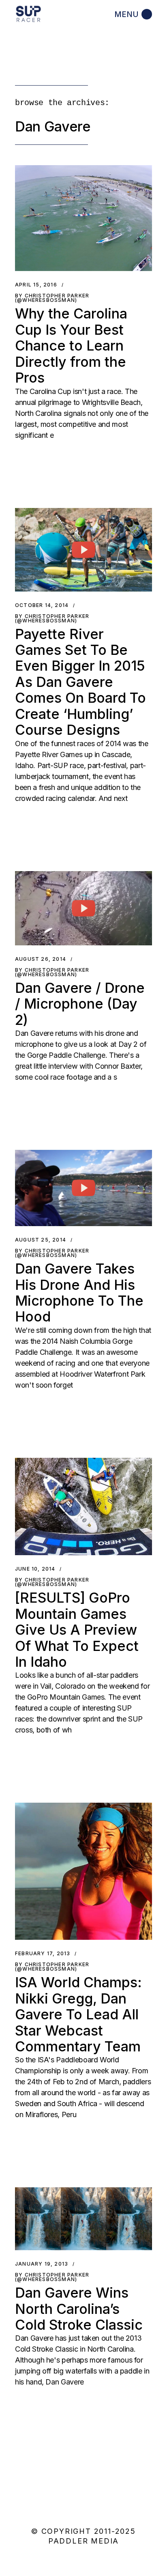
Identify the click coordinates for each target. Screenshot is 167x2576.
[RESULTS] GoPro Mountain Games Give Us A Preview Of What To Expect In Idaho (77, 1630)
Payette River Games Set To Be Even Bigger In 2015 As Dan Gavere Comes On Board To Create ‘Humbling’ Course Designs (80, 682)
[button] (83, 218)
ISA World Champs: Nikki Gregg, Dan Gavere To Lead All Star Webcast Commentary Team (78, 2014)
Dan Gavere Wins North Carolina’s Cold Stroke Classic (79, 2309)
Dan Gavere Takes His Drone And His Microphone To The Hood (79, 1292)
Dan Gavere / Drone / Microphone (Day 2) (80, 1004)
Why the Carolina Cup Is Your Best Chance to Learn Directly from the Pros (71, 345)
